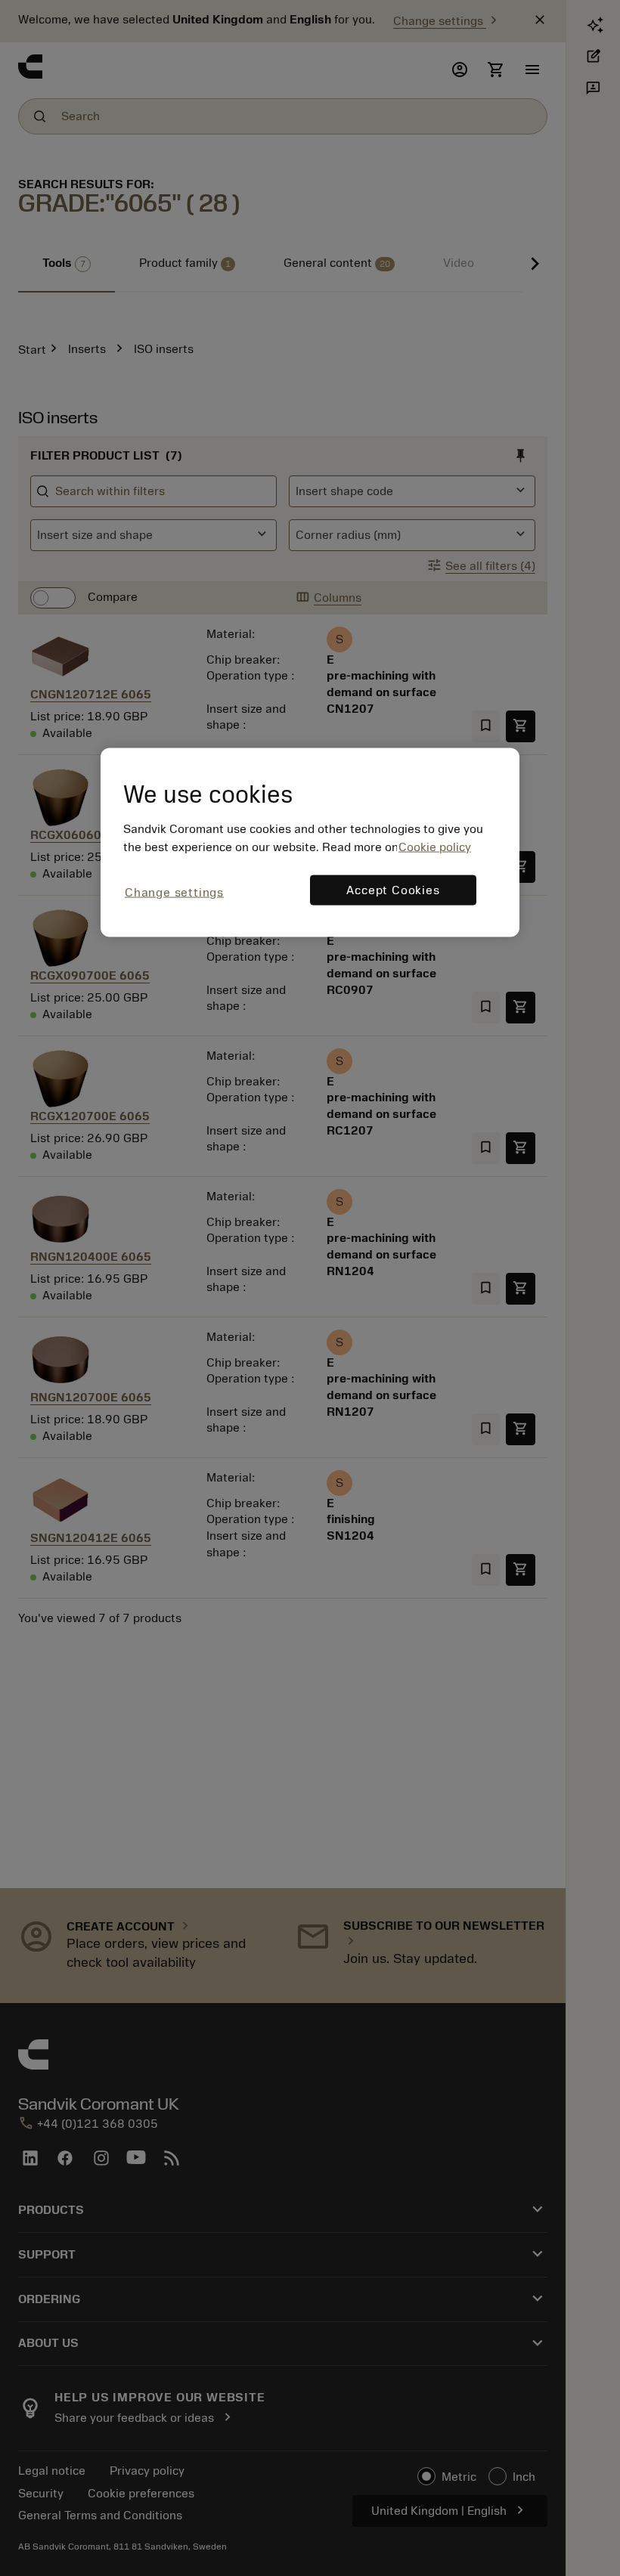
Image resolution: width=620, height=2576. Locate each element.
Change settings (174, 893)
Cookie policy (435, 847)
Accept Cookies (393, 890)
